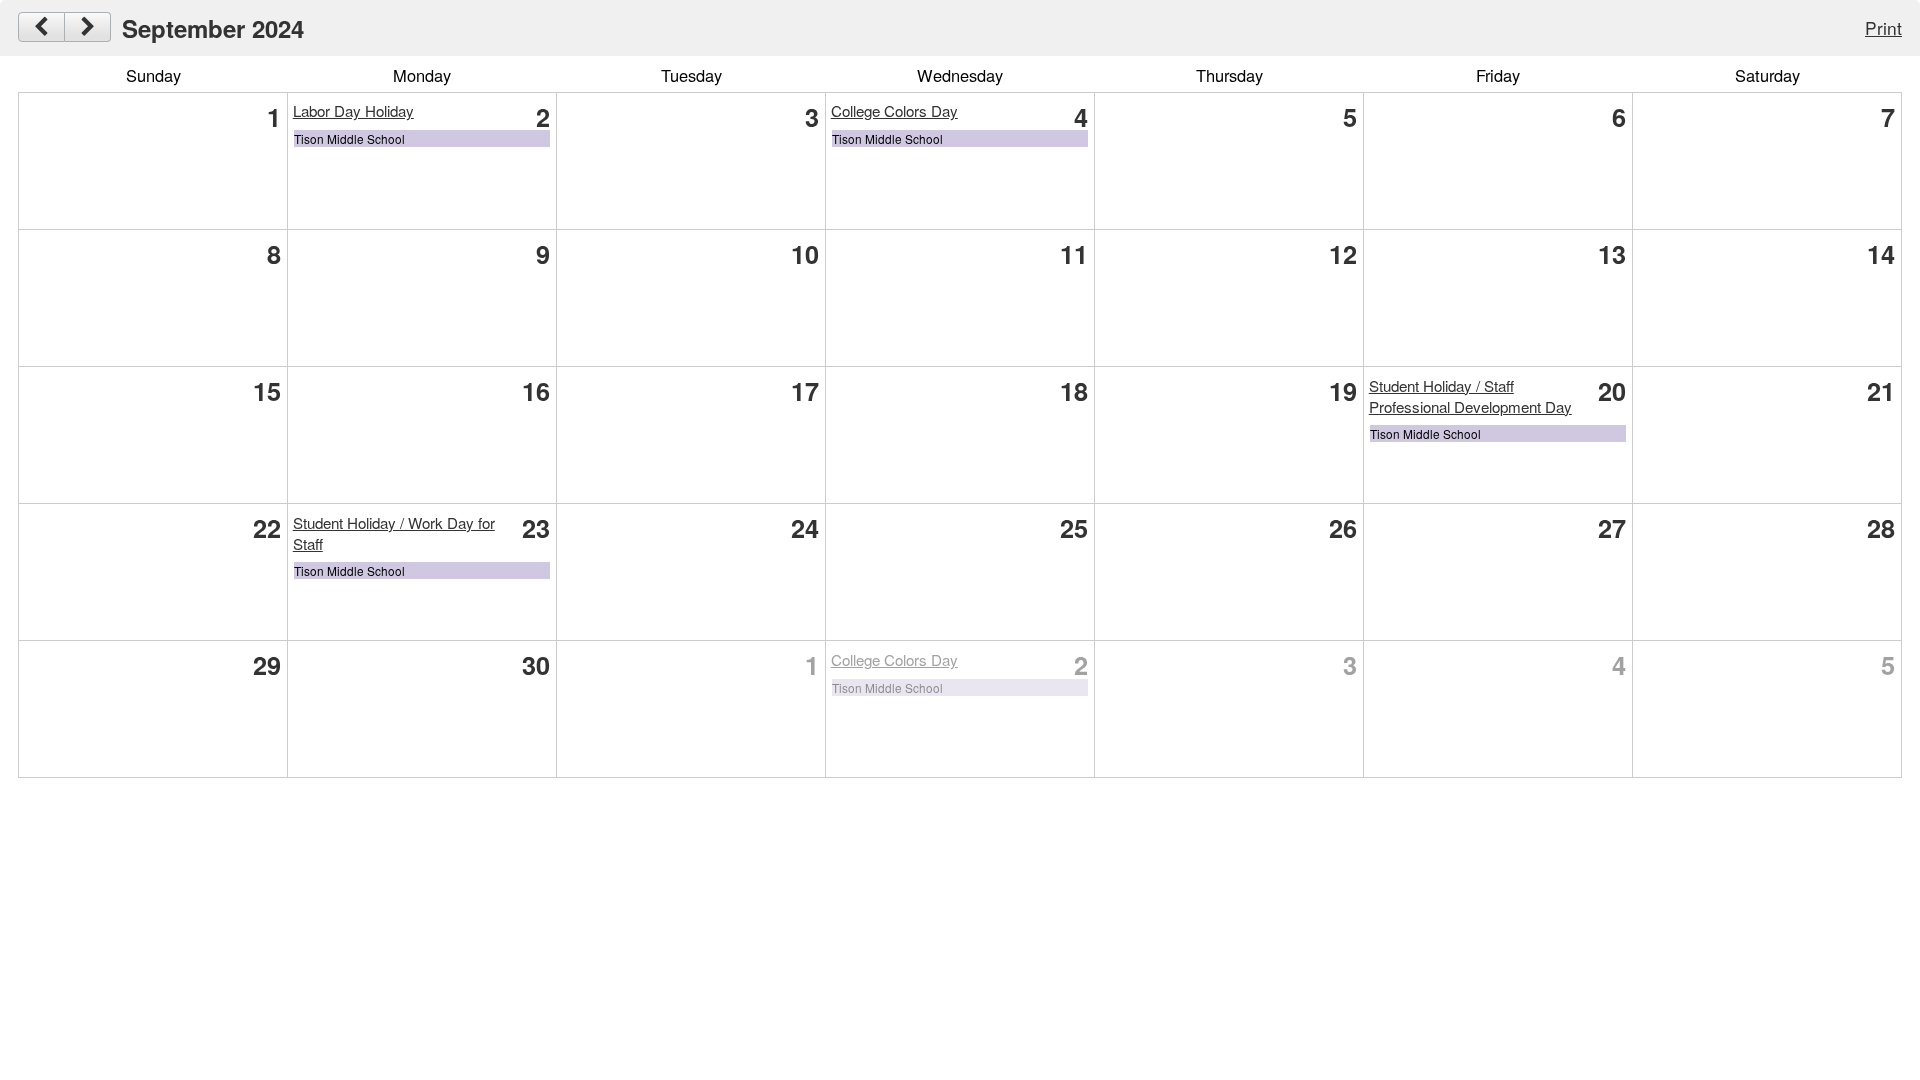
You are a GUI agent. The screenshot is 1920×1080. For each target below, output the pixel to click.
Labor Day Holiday (353, 110)
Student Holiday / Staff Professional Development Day (1470, 396)
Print (1883, 27)
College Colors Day (894, 110)
